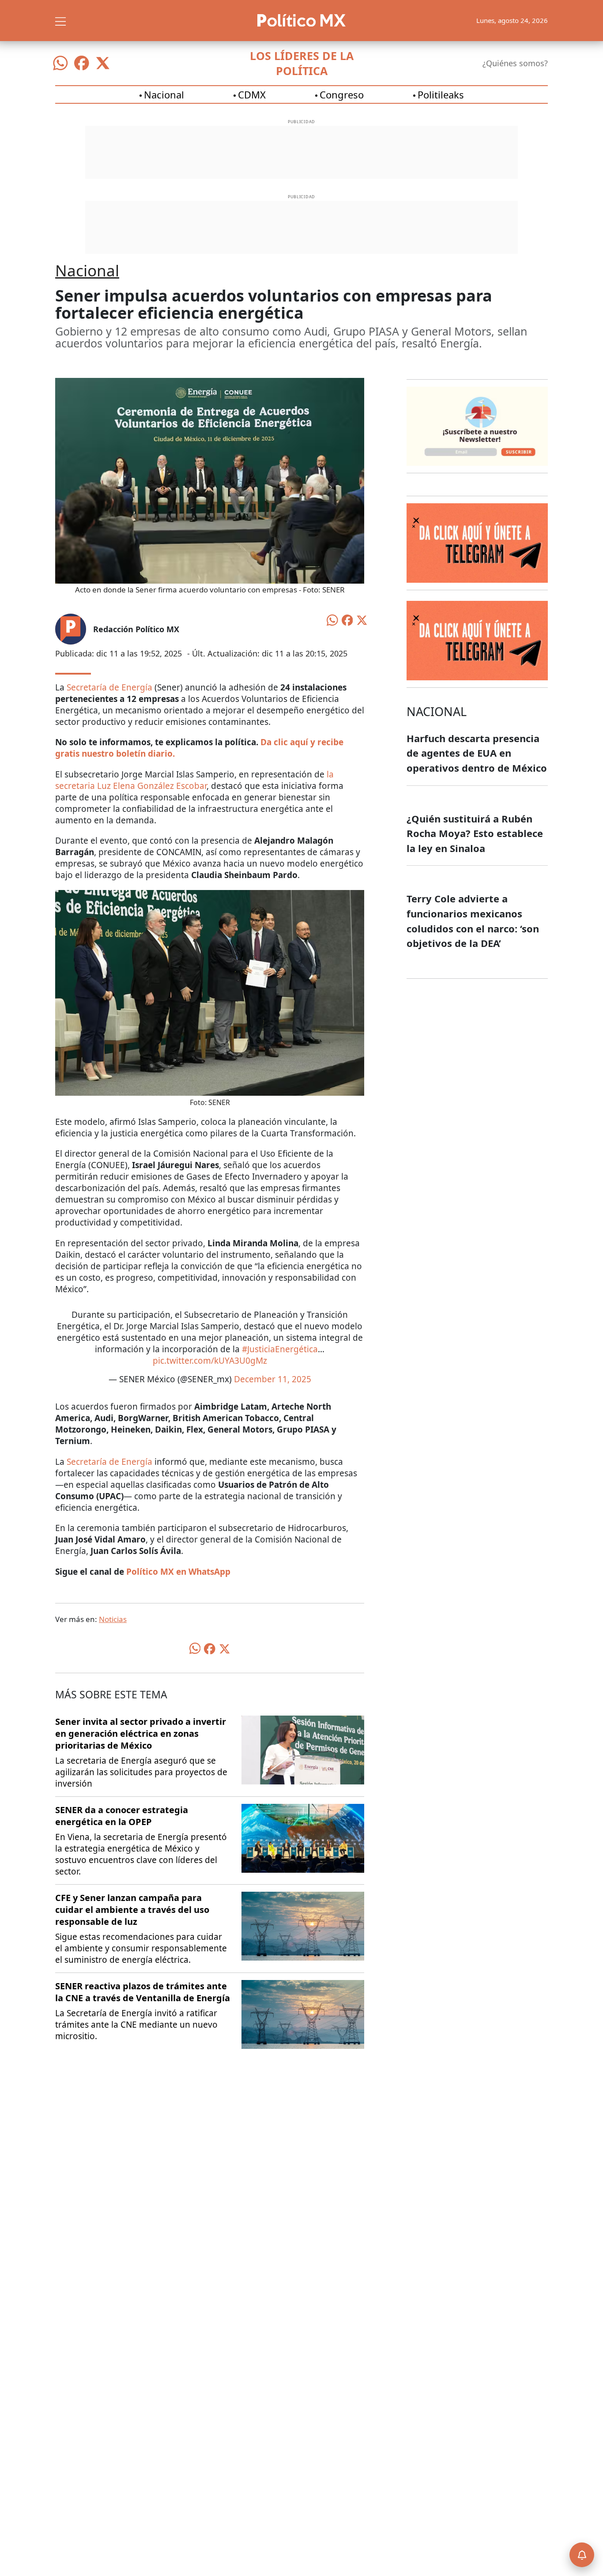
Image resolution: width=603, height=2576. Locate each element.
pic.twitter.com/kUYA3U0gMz (210, 1361)
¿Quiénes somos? (515, 63)
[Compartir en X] (362, 619)
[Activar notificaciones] (582, 2555)
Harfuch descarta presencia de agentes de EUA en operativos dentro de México (477, 753)
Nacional (164, 94)
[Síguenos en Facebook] (82, 63)
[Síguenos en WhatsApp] (60, 63)
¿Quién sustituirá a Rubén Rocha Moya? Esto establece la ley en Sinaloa (475, 833)
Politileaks (441, 94)
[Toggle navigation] (60, 20)
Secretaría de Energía (109, 687)
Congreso (342, 94)
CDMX (252, 94)
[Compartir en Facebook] (347, 619)
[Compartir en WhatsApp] (332, 619)
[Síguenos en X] (103, 63)
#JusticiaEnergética (280, 1349)
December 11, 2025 (273, 1379)
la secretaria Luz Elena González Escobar (194, 780)
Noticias (113, 1619)
